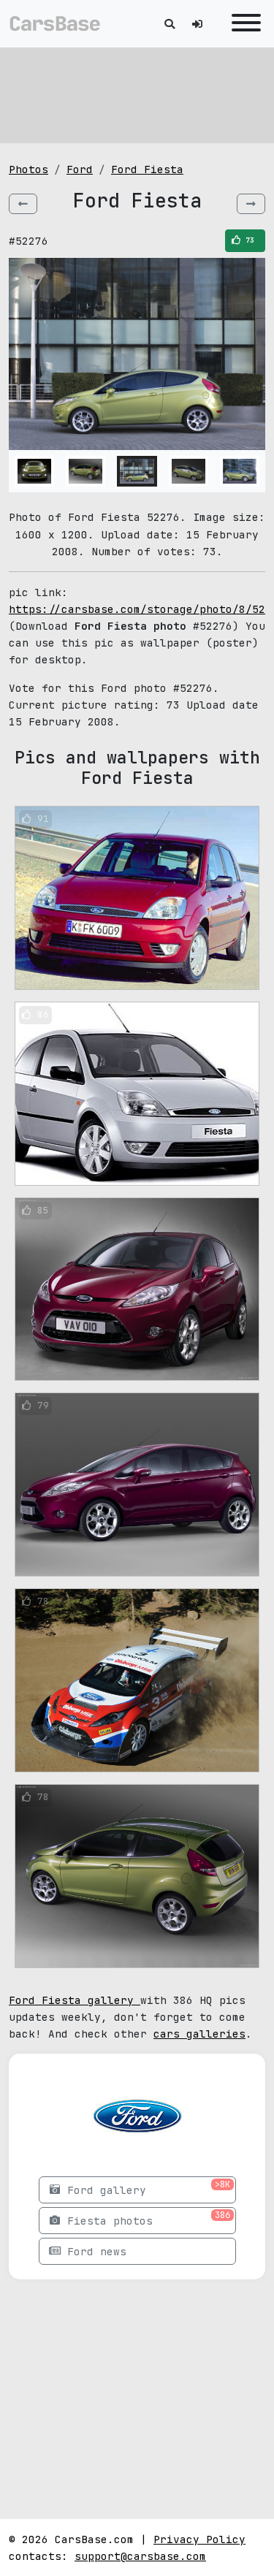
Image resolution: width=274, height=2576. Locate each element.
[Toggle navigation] (243, 24)
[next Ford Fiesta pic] (251, 204)
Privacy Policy (199, 2539)
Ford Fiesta (147, 169)
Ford (80, 169)
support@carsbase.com (140, 2556)
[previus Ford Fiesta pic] (23, 204)
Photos (28, 169)
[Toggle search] (170, 24)
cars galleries (199, 2034)
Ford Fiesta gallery (75, 2000)
